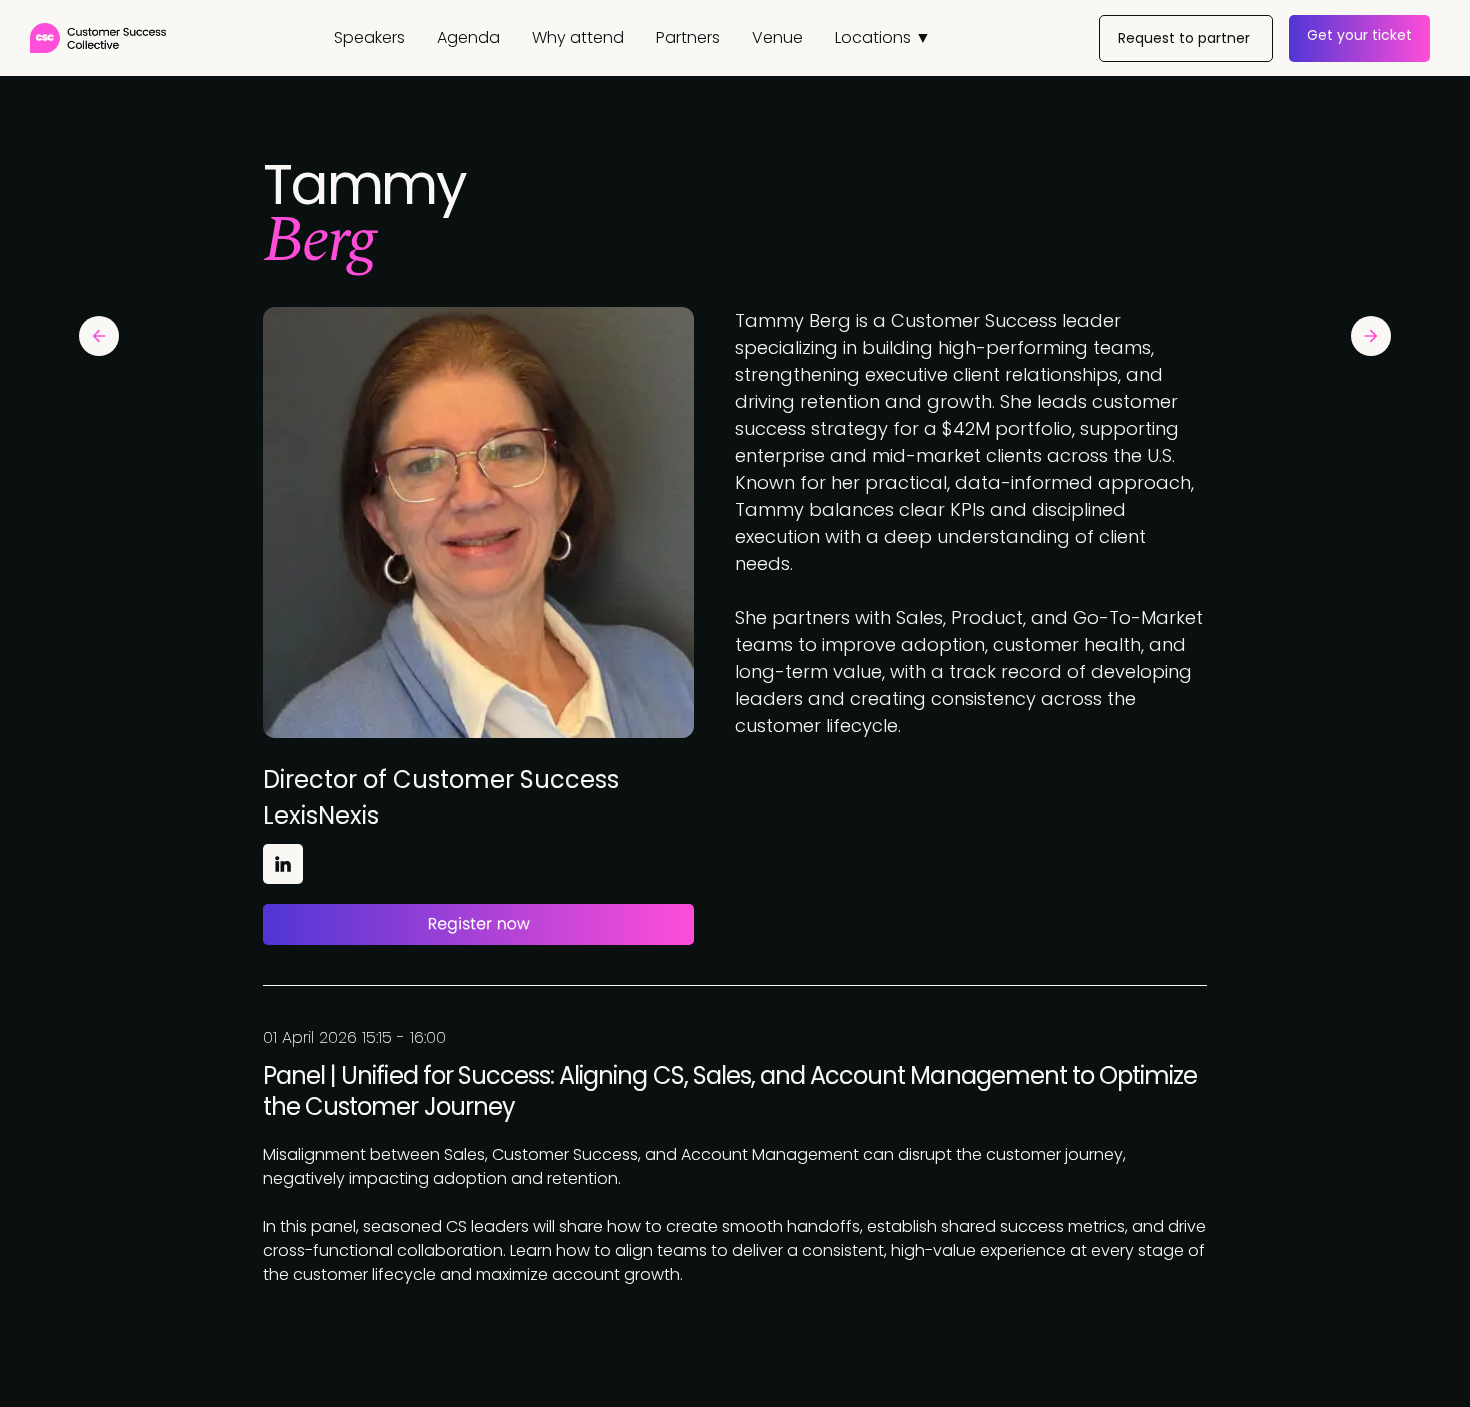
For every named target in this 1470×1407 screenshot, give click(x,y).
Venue (777, 37)
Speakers (369, 37)
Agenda (468, 37)
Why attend (578, 37)
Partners (688, 37)
